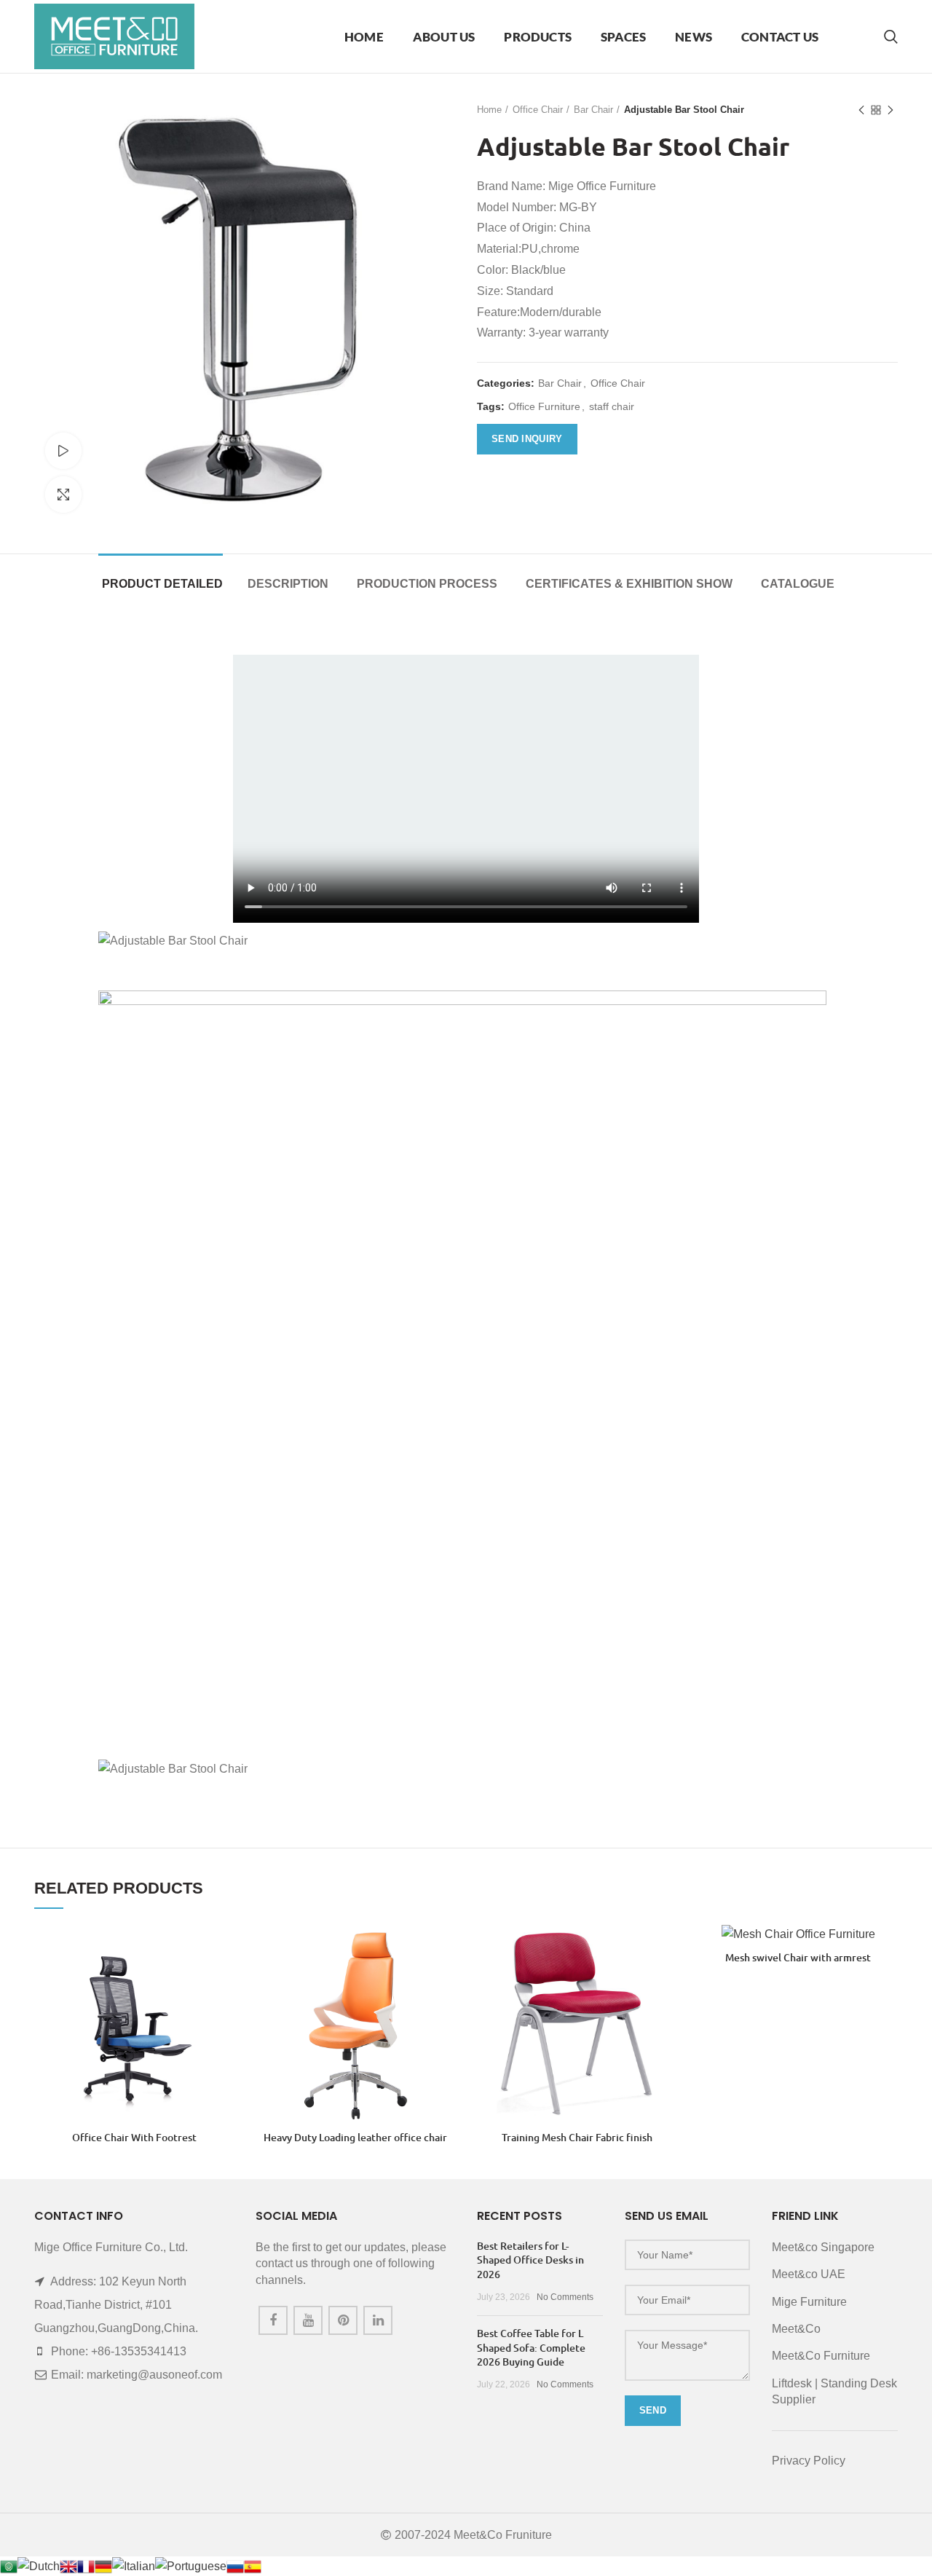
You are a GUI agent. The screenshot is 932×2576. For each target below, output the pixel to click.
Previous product (861, 110)
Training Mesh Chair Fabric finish (577, 2138)
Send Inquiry (527, 439)
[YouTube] (308, 2320)
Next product (890, 110)
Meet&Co (796, 2329)
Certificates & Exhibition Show (629, 584)
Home (489, 110)
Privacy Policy (809, 2461)
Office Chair (538, 110)
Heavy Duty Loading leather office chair (355, 2138)
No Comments (565, 2297)
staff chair (612, 406)
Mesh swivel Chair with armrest (798, 1958)
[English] (68, 2565)
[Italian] (134, 2565)
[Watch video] (63, 451)
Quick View (223, 1948)
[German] (103, 2565)
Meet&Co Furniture (821, 2356)
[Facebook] (273, 2320)
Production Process (427, 584)
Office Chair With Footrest (134, 2138)
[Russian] (235, 2565)
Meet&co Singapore (823, 2247)
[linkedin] (378, 2320)
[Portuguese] (191, 2565)
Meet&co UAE (809, 2274)
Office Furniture (544, 406)
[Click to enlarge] (63, 495)
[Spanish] (253, 2565)
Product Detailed (162, 584)
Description (288, 584)
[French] (86, 2565)
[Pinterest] (343, 2320)
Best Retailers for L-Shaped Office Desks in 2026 (530, 2260)
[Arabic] (9, 2565)
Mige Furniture (809, 2302)
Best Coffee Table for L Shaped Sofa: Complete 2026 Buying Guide (531, 2347)
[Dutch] (39, 2565)
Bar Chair (593, 110)
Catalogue (798, 584)
